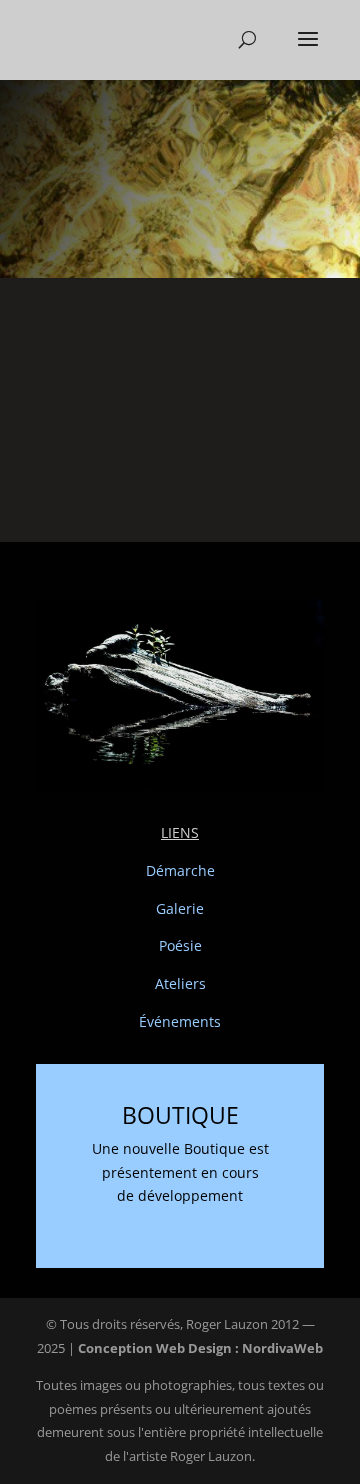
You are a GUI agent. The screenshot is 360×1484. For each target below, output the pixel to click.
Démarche (180, 870)
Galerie (180, 908)
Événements (180, 1021)
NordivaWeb (282, 1348)
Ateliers (180, 983)
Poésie (180, 945)
